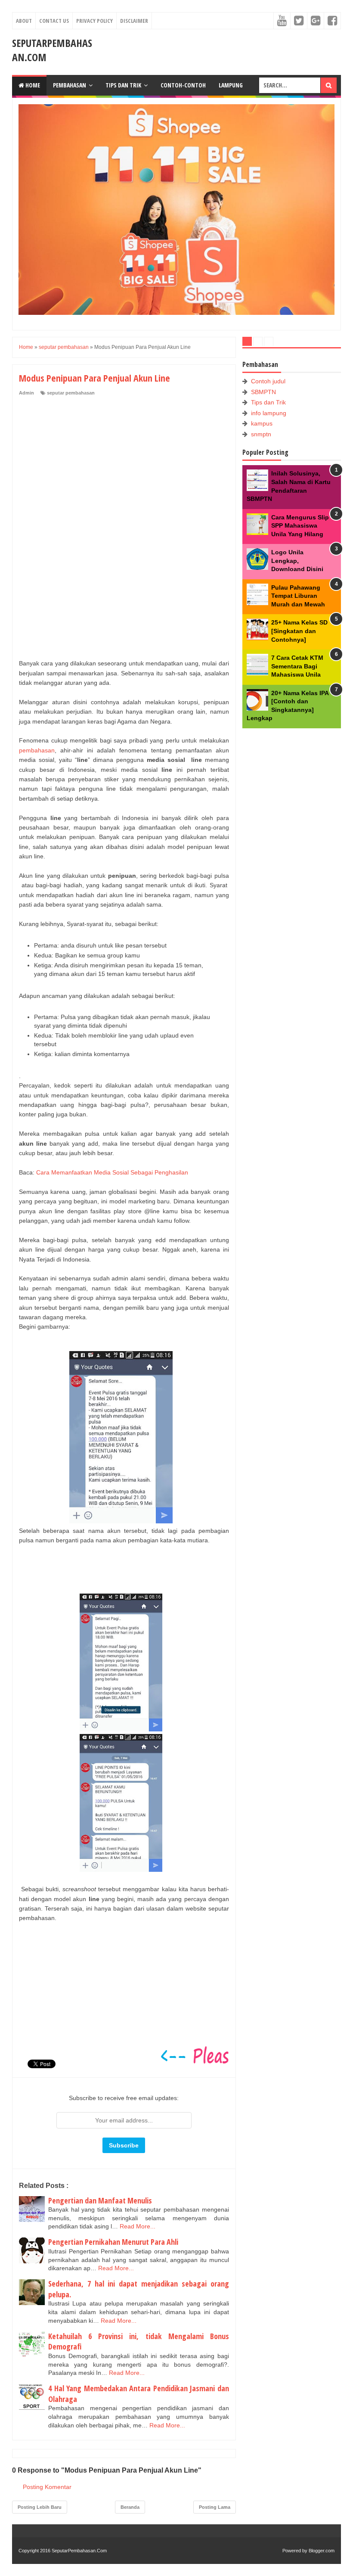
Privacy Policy (94, 21)
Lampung (231, 85)
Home (32, 85)
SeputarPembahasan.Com (79, 2551)
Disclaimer (134, 21)
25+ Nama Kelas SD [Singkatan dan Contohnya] (299, 631)
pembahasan (37, 750)
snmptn (261, 434)
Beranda (130, 2507)
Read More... (138, 2226)
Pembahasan (70, 85)
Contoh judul (268, 381)
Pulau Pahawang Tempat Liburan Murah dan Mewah (298, 596)
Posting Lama (215, 2507)
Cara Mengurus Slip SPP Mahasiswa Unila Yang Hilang (300, 526)
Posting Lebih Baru (40, 2507)
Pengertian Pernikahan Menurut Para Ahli (113, 2242)
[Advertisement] (84, 454)
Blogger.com (322, 2551)
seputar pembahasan (71, 393)
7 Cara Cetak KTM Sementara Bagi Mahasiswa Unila (297, 666)
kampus (262, 423)
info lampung (269, 413)
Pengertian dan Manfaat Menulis (100, 2200)
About (24, 21)
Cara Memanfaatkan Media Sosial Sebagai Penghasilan (112, 1172)
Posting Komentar (47, 2487)
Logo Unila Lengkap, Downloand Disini (297, 561)
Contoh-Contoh (183, 85)
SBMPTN (263, 392)
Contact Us (54, 21)
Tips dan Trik (123, 85)
